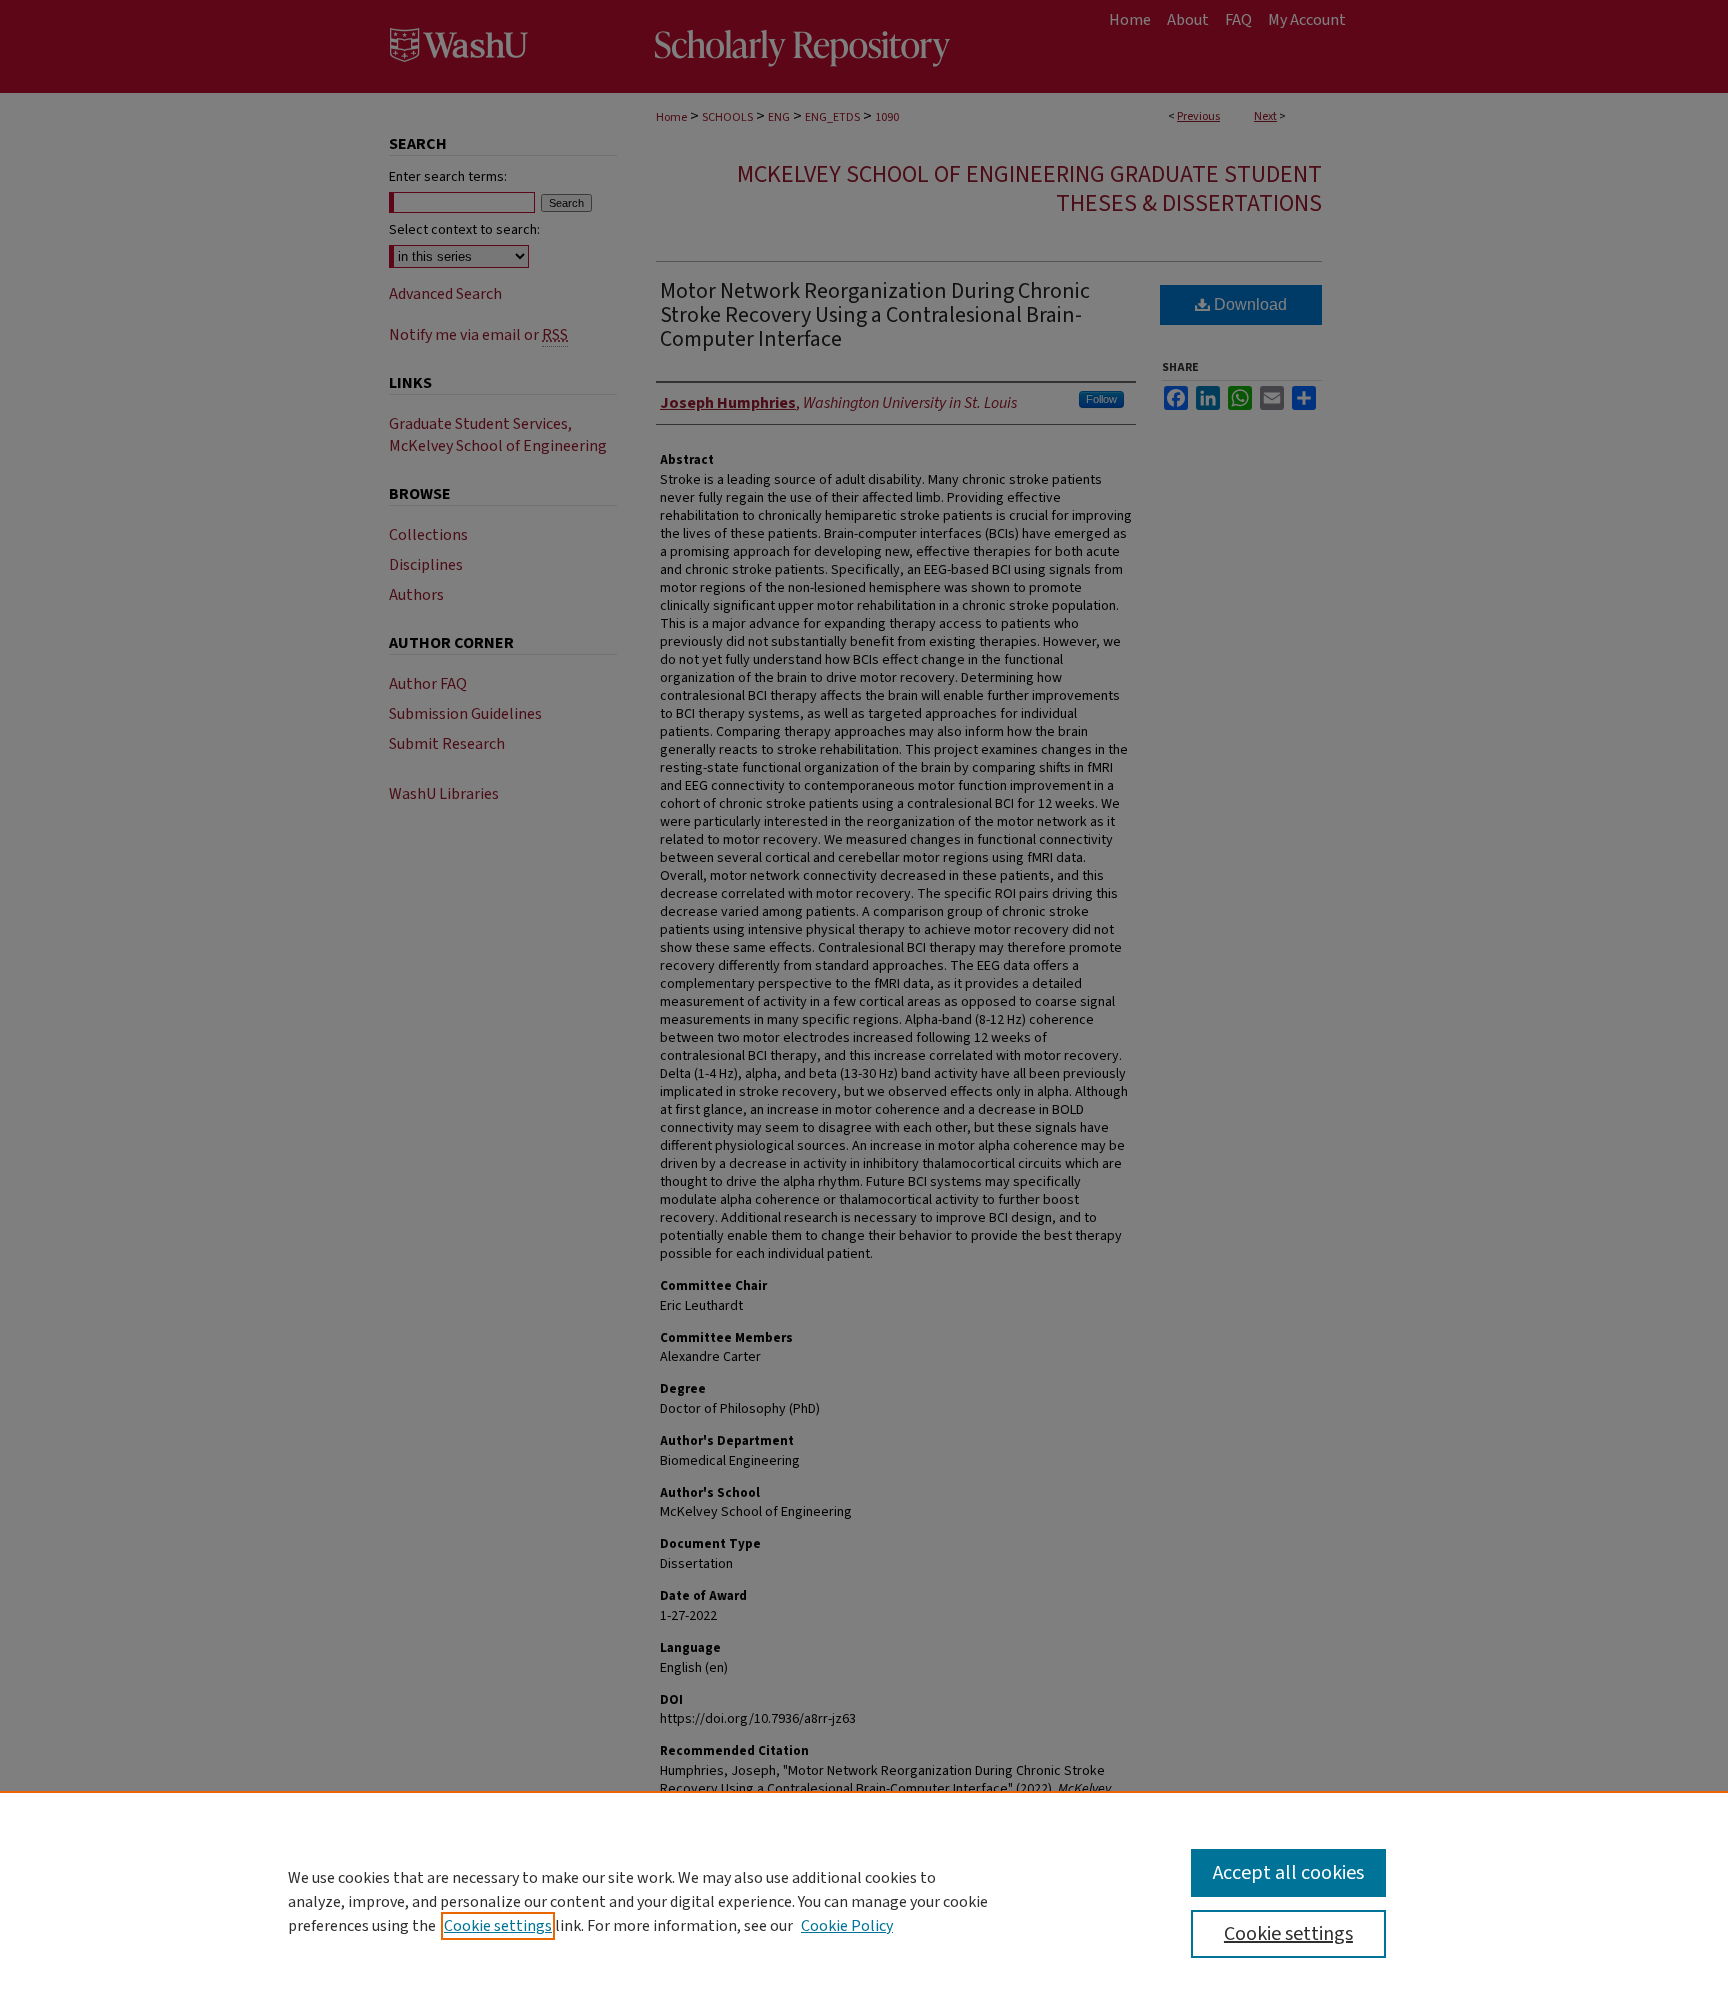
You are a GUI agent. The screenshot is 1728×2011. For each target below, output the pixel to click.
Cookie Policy (847, 1926)
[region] (864, 1901)
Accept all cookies (1288, 1873)
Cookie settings (498, 1926)
